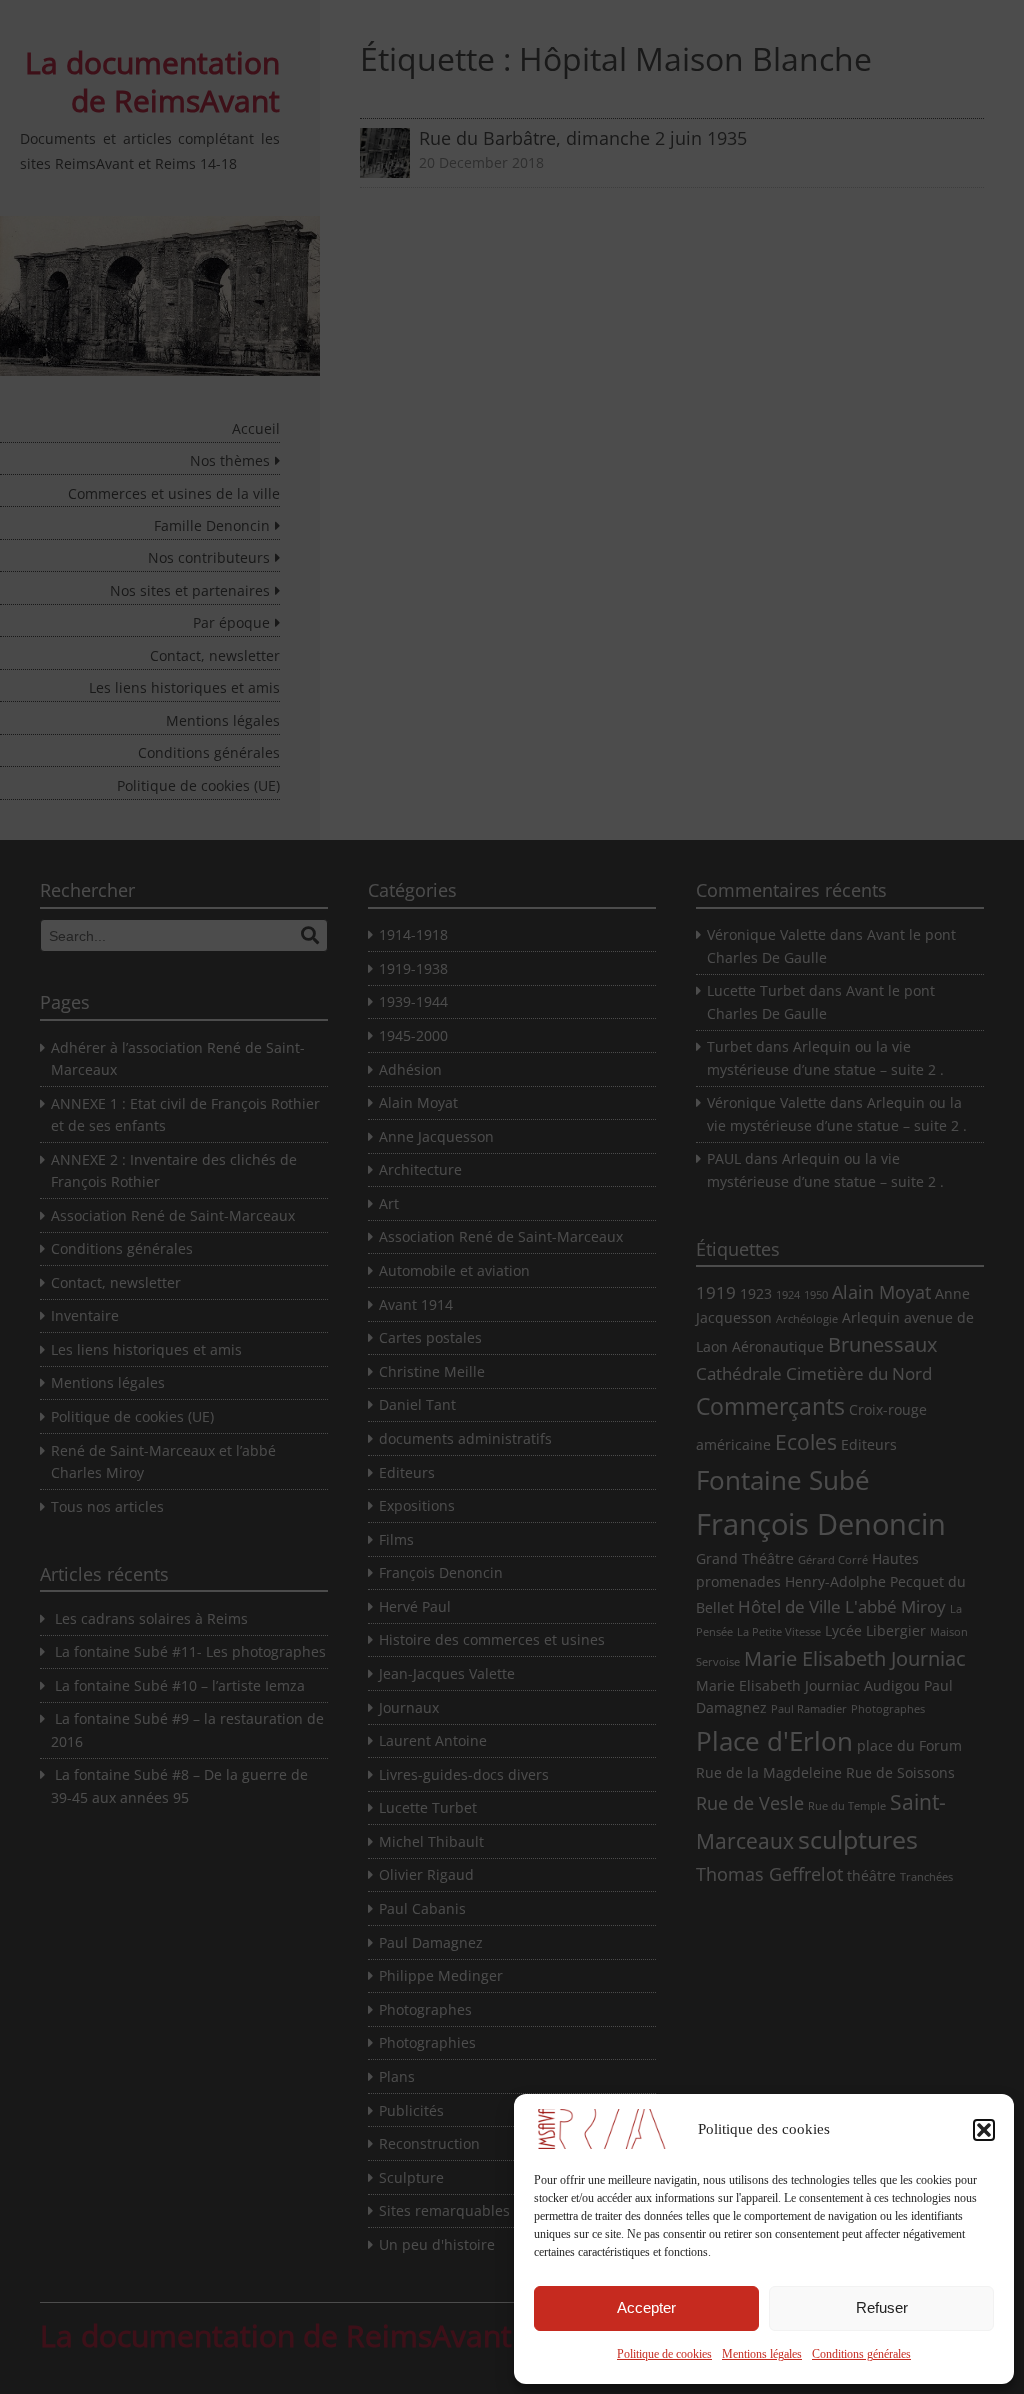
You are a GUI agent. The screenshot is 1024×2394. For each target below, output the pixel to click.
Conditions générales (861, 2354)
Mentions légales (762, 2354)
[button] (984, 2130)
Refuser (882, 2307)
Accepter (646, 2307)
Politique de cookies (664, 2354)
